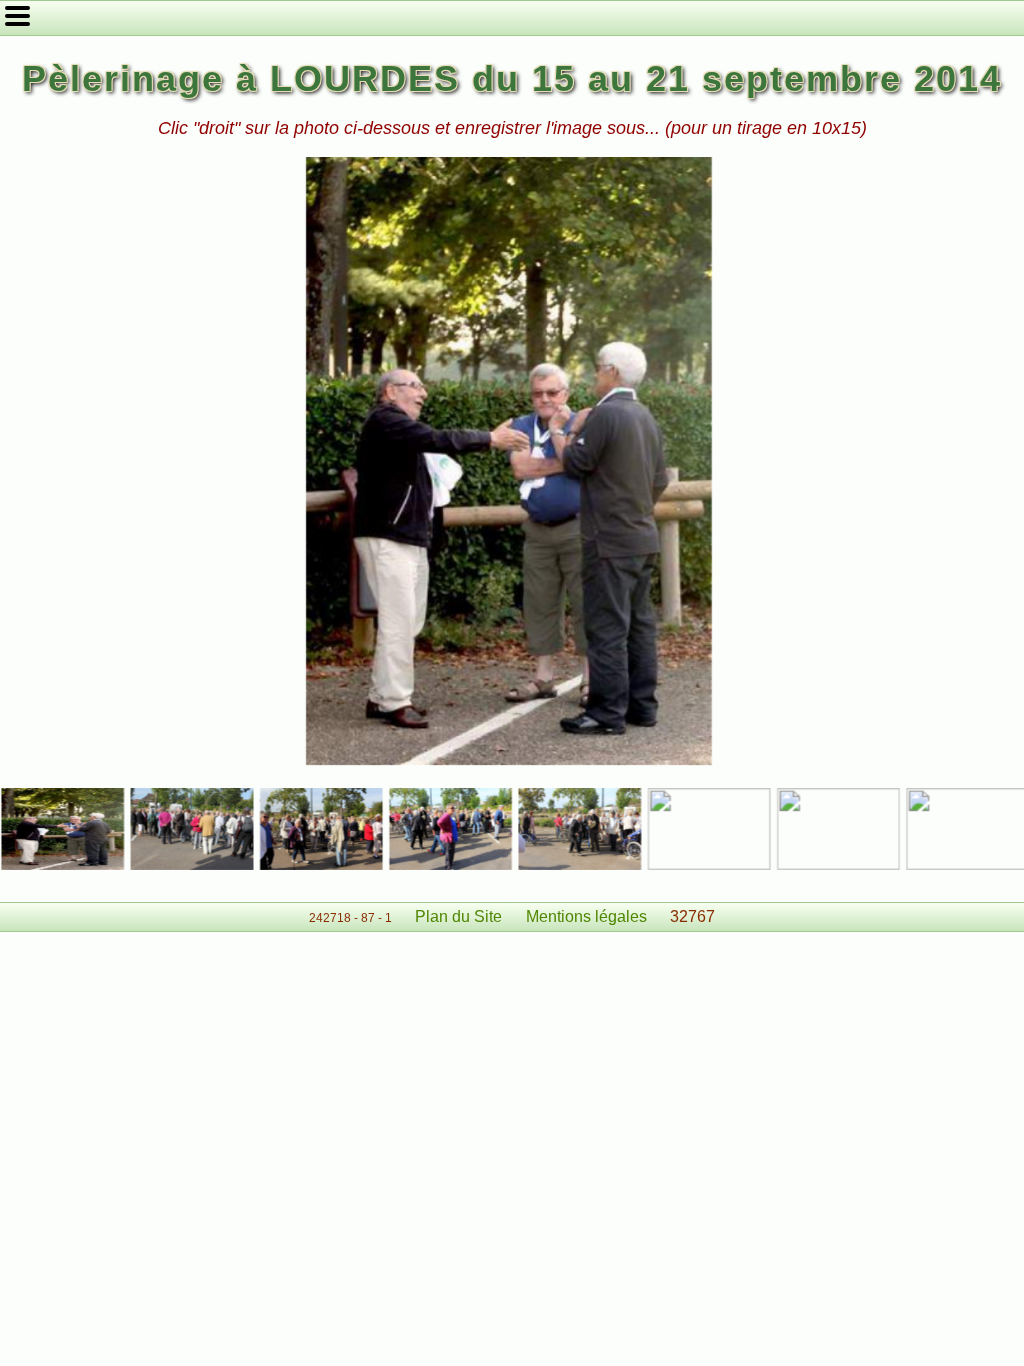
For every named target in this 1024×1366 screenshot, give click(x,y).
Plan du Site (458, 916)
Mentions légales (586, 916)
